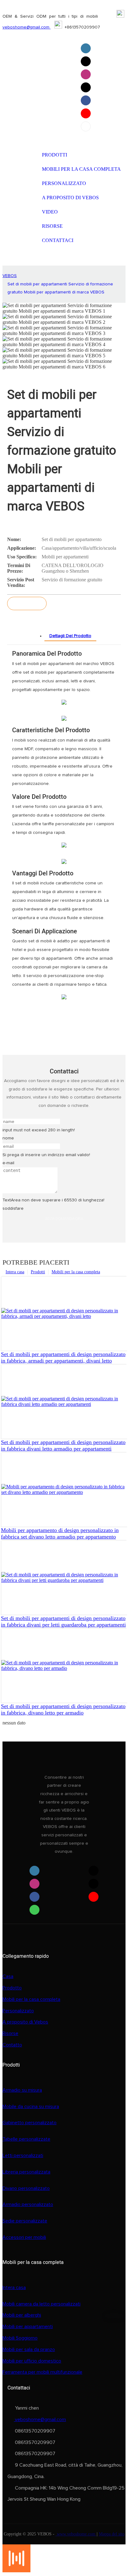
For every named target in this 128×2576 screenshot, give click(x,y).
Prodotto (12, 1988)
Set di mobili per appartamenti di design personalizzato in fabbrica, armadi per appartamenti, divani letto (63, 1357)
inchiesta (27, 603)
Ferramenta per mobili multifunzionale (42, 2372)
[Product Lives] (16, 2571)
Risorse (10, 2033)
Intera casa (15, 1272)
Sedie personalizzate (25, 2221)
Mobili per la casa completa (76, 1272)
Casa (8, 1976)
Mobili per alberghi (22, 2315)
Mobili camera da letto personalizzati (41, 2304)
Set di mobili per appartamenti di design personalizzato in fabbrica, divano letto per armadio (63, 1709)
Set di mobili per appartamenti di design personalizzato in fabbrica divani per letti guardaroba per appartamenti (63, 1621)
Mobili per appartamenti (28, 2327)
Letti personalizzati (23, 2155)
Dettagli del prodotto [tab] (70, 636)
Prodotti (38, 1272)
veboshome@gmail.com (27, 27)
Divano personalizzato (26, 2188)
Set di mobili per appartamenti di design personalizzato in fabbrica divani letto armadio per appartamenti (63, 1445)
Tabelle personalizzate (26, 2139)
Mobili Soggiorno (20, 2338)
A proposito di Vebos (25, 2022)
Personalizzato (18, 2011)
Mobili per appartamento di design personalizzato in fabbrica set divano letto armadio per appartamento (60, 1533)
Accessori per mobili (24, 2237)
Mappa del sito (112, 2534)
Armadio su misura (22, 2090)
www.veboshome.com (76, 2534)
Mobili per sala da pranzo (29, 2349)
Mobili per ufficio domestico (32, 2361)
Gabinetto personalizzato (30, 2123)
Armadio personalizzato (28, 2204)
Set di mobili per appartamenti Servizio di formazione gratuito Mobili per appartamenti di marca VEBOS (60, 288)
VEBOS (10, 276)
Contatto (12, 2045)
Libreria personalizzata (26, 2172)
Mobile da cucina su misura (31, 2107)
